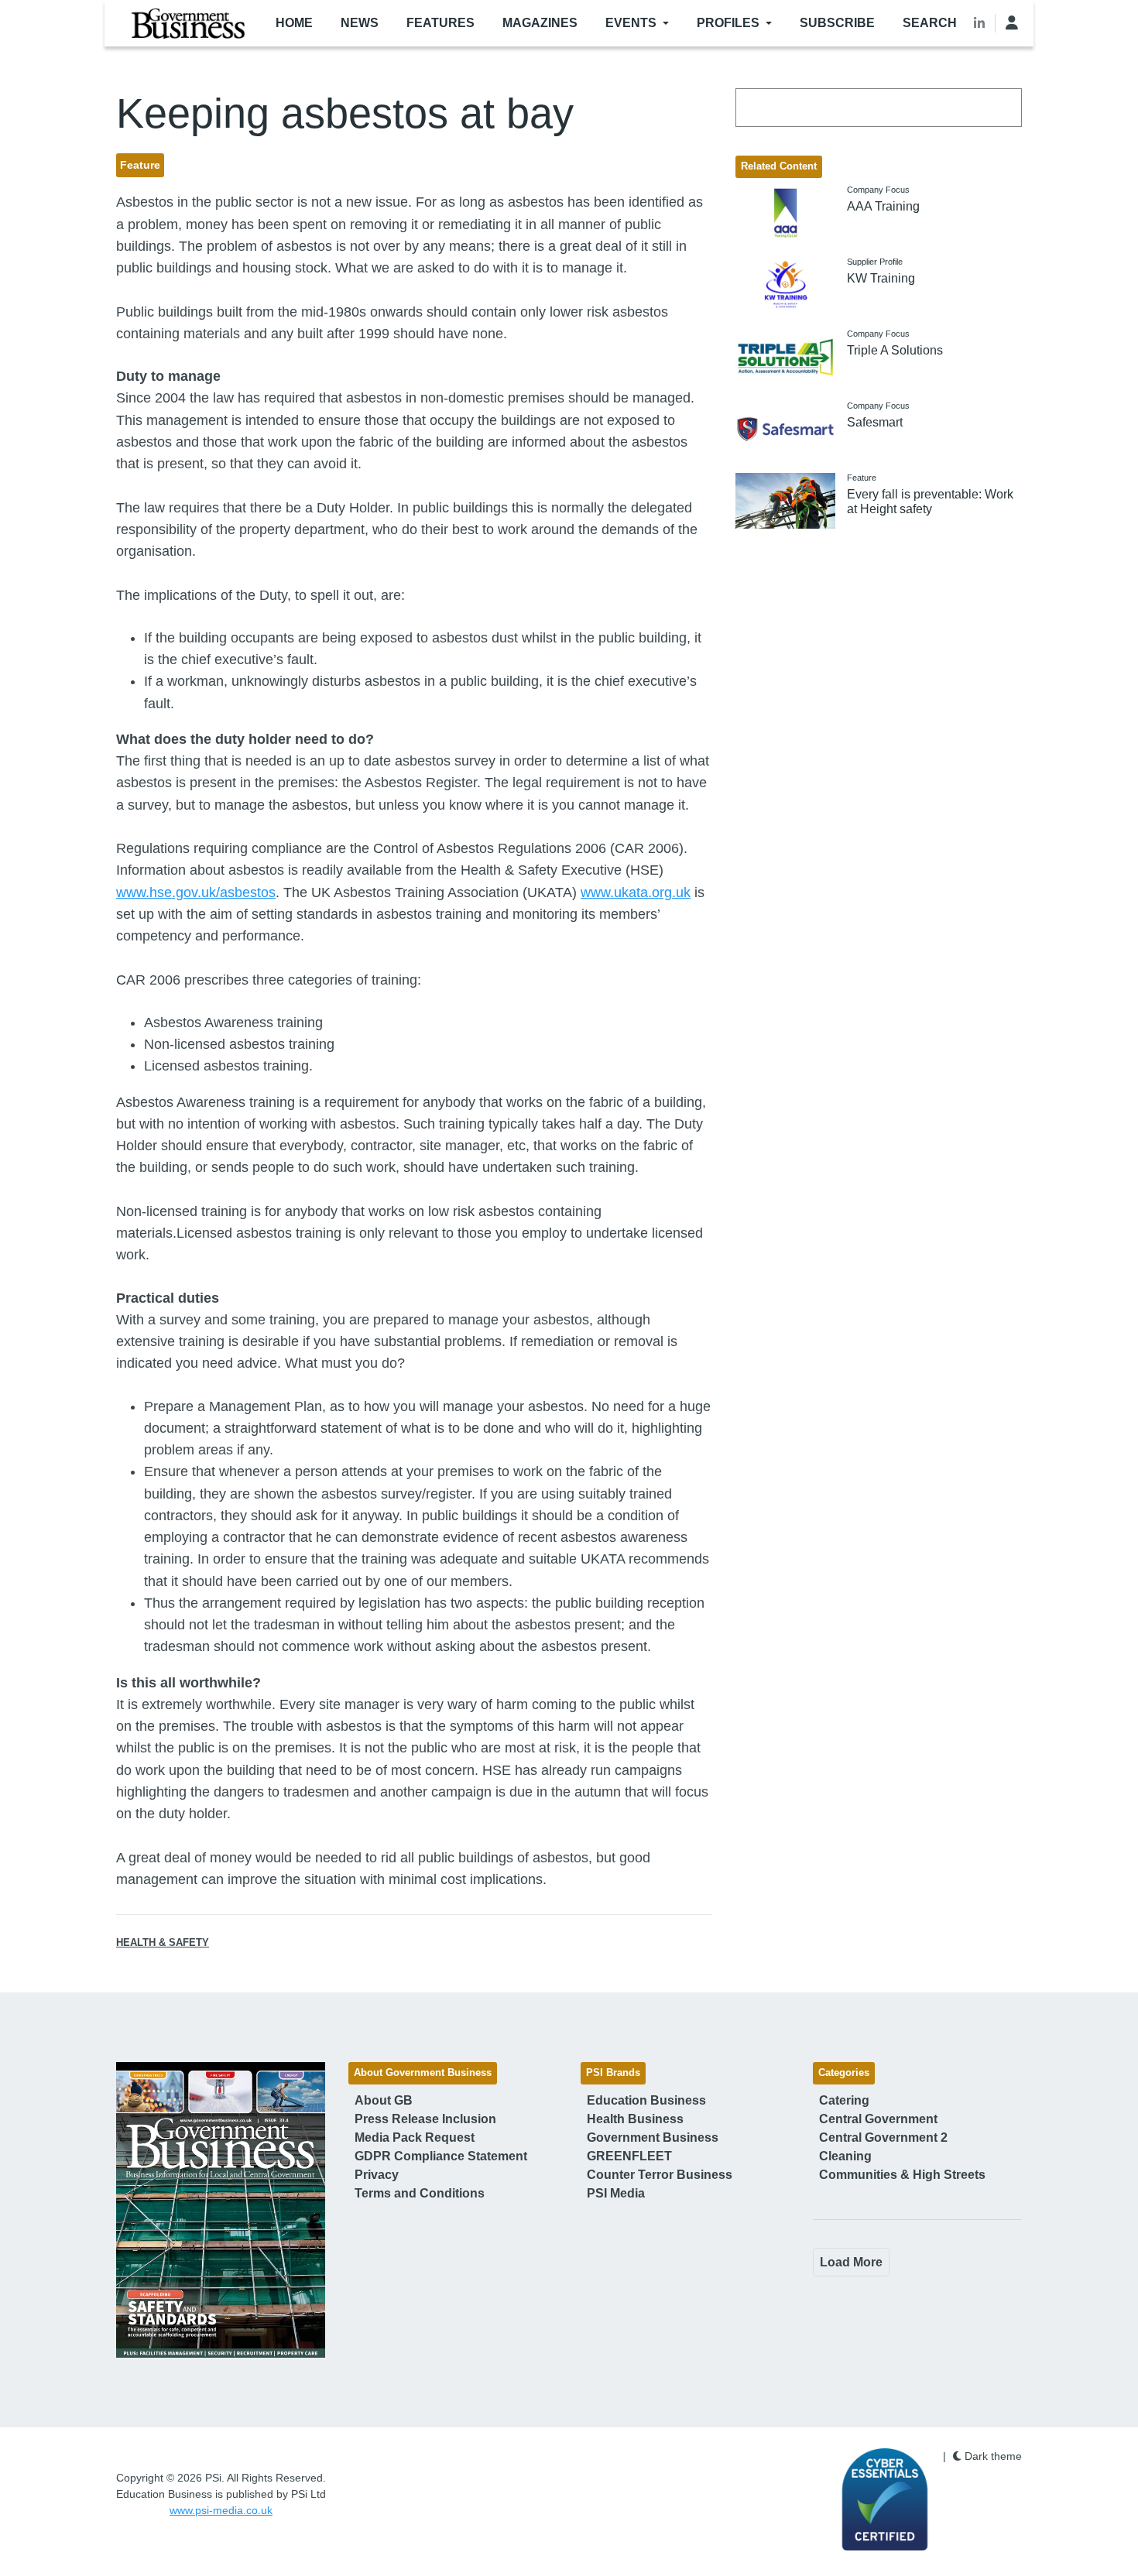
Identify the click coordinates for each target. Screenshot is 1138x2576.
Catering (844, 2100)
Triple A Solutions (895, 350)
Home (294, 23)
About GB (384, 2100)
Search (930, 23)
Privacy (377, 2175)
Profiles (728, 23)
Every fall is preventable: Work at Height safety (930, 502)
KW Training (881, 278)
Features (440, 23)
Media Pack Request (415, 2138)
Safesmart (875, 422)
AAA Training (883, 206)
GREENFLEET (629, 2156)
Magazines (540, 23)
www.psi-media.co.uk (221, 2510)
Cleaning (845, 2156)
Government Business (653, 2138)
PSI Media (616, 2193)
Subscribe (837, 23)
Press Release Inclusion (425, 2119)
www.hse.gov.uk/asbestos (196, 892)
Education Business (646, 2100)
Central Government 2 (883, 2138)
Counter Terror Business (660, 2175)
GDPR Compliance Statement (441, 2156)
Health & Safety (163, 1943)
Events (631, 23)
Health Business (635, 2119)
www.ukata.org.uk (636, 892)
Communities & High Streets (902, 2175)
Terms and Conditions (420, 2193)
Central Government (878, 2119)
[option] (221, 2210)
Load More (851, 2262)
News (360, 23)
